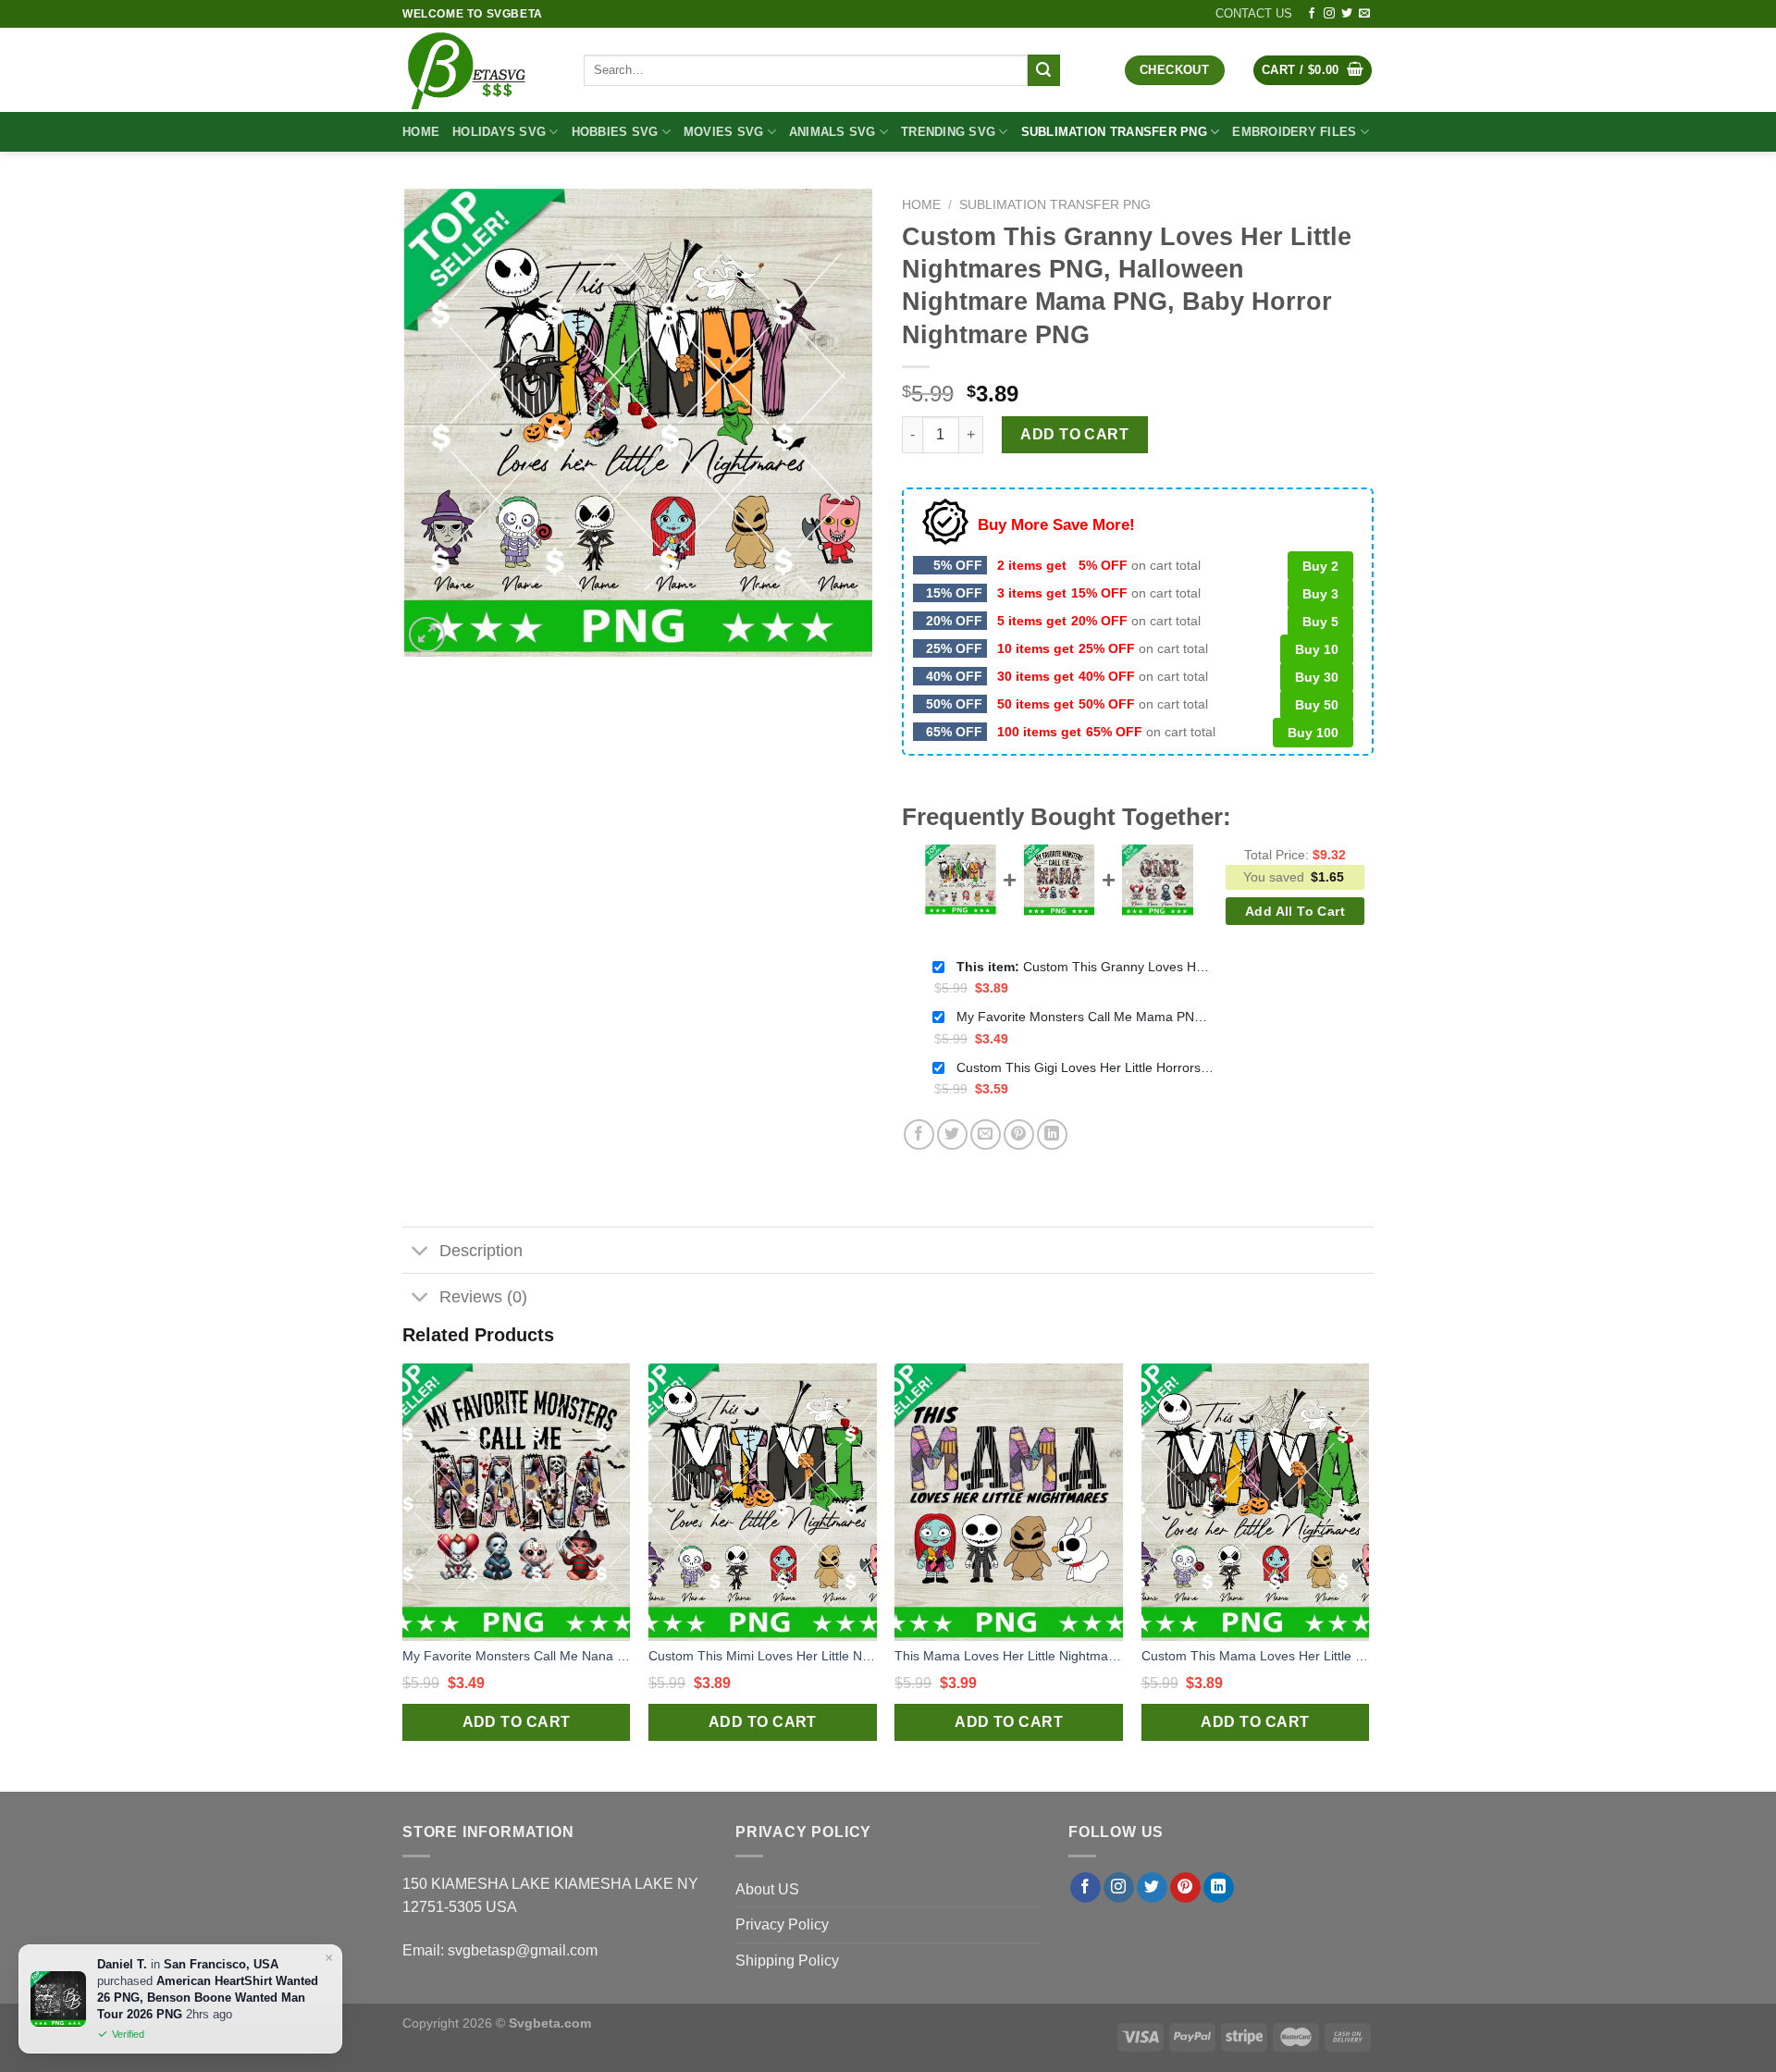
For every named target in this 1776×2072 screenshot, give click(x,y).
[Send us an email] (1364, 14)
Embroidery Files (1294, 132)
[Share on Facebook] (919, 1135)
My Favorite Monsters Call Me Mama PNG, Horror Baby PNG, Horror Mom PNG (1086, 1017)
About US (767, 1889)
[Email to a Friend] (986, 1135)
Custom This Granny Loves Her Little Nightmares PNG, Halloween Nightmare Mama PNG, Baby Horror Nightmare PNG (1086, 967)
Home (421, 132)
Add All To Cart (1295, 911)
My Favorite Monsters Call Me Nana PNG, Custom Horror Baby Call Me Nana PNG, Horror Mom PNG (517, 1656)
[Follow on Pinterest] (1185, 1888)
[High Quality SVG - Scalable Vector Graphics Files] (479, 70)
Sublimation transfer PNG (1114, 132)
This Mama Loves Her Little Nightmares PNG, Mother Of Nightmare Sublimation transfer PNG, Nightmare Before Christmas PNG (1009, 1656)
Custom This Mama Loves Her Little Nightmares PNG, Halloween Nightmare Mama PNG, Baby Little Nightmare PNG (1256, 1656)
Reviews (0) (483, 1297)
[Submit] (1043, 70)
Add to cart (1074, 434)
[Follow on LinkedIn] (1219, 1888)
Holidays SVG (499, 132)
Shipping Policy (787, 1961)
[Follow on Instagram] (1329, 14)
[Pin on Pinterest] (1019, 1135)
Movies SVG (724, 132)
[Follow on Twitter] (1347, 14)
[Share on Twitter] (952, 1135)
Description (481, 1251)
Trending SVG (948, 132)
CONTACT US (1254, 13)
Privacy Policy (782, 1924)
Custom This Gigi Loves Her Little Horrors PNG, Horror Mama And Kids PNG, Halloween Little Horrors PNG (1086, 1067)
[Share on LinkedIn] (1052, 1135)
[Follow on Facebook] (1312, 14)
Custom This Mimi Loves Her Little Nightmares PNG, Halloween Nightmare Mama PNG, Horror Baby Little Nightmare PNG (763, 1656)
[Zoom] (427, 635)
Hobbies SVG (615, 132)
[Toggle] (420, 1252)
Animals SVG (832, 132)
